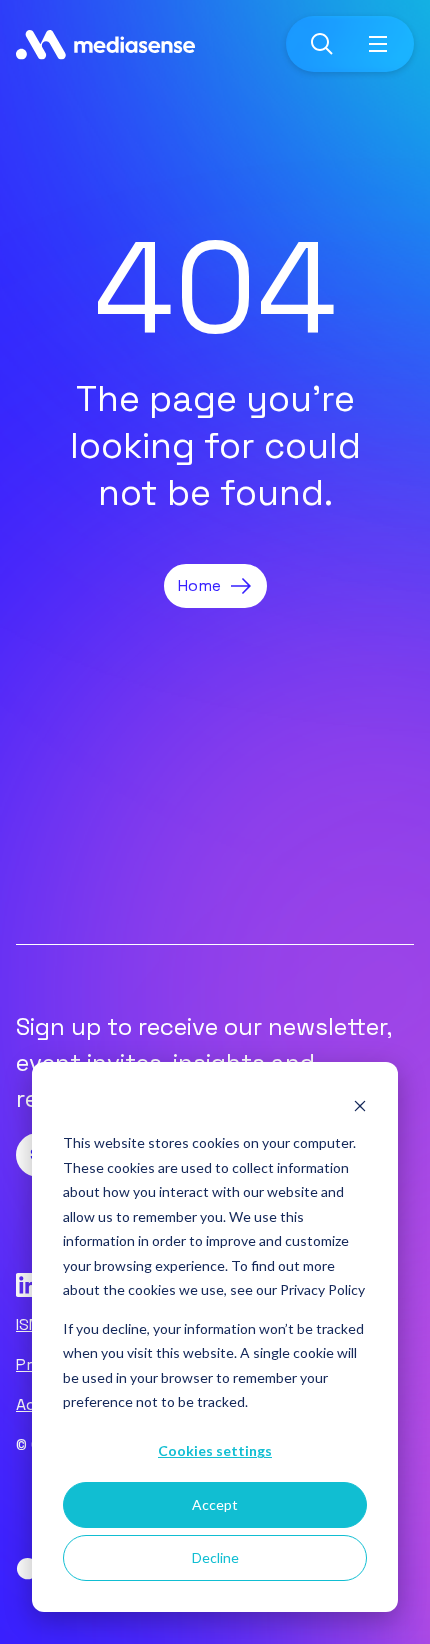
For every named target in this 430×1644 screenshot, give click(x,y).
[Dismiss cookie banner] (360, 1105)
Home (199, 585)
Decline (215, 1557)
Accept (215, 1504)
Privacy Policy (322, 1289)
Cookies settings (215, 1450)
